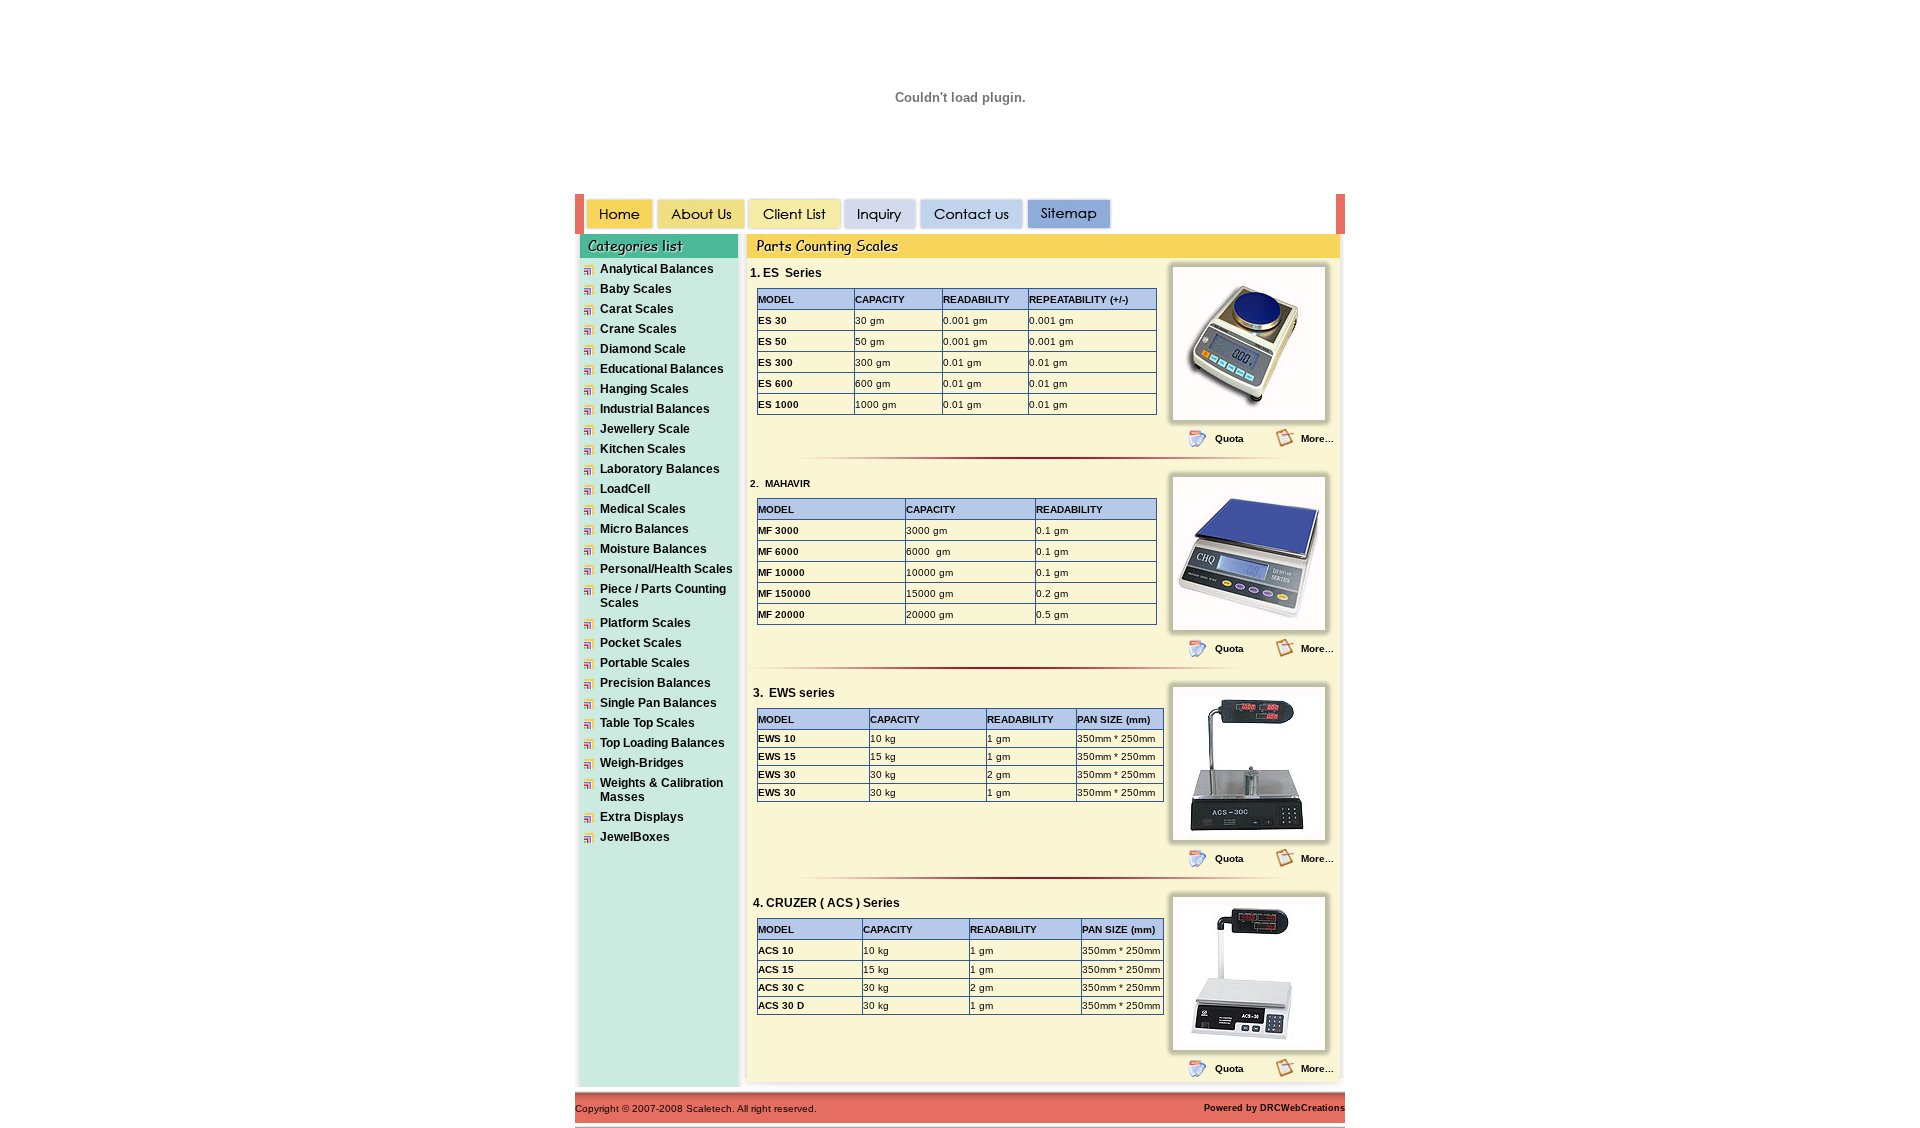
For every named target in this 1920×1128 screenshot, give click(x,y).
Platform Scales (645, 623)
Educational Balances (662, 369)
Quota (1229, 438)
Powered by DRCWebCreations (1274, 1108)
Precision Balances (655, 683)
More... (1317, 438)
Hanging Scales (644, 389)
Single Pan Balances (658, 703)
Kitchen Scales (643, 449)
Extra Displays (642, 817)
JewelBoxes (635, 837)
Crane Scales (638, 329)
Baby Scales (636, 289)
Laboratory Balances (660, 469)
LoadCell (625, 489)
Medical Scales (643, 509)
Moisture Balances (653, 549)
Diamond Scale (643, 349)
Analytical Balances (657, 269)
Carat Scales (637, 309)
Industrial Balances (655, 409)
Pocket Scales (641, 643)
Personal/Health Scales (666, 569)
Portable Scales (645, 663)
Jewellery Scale (645, 429)
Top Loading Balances (662, 743)
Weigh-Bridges (642, 763)
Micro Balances (644, 529)
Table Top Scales (647, 723)
